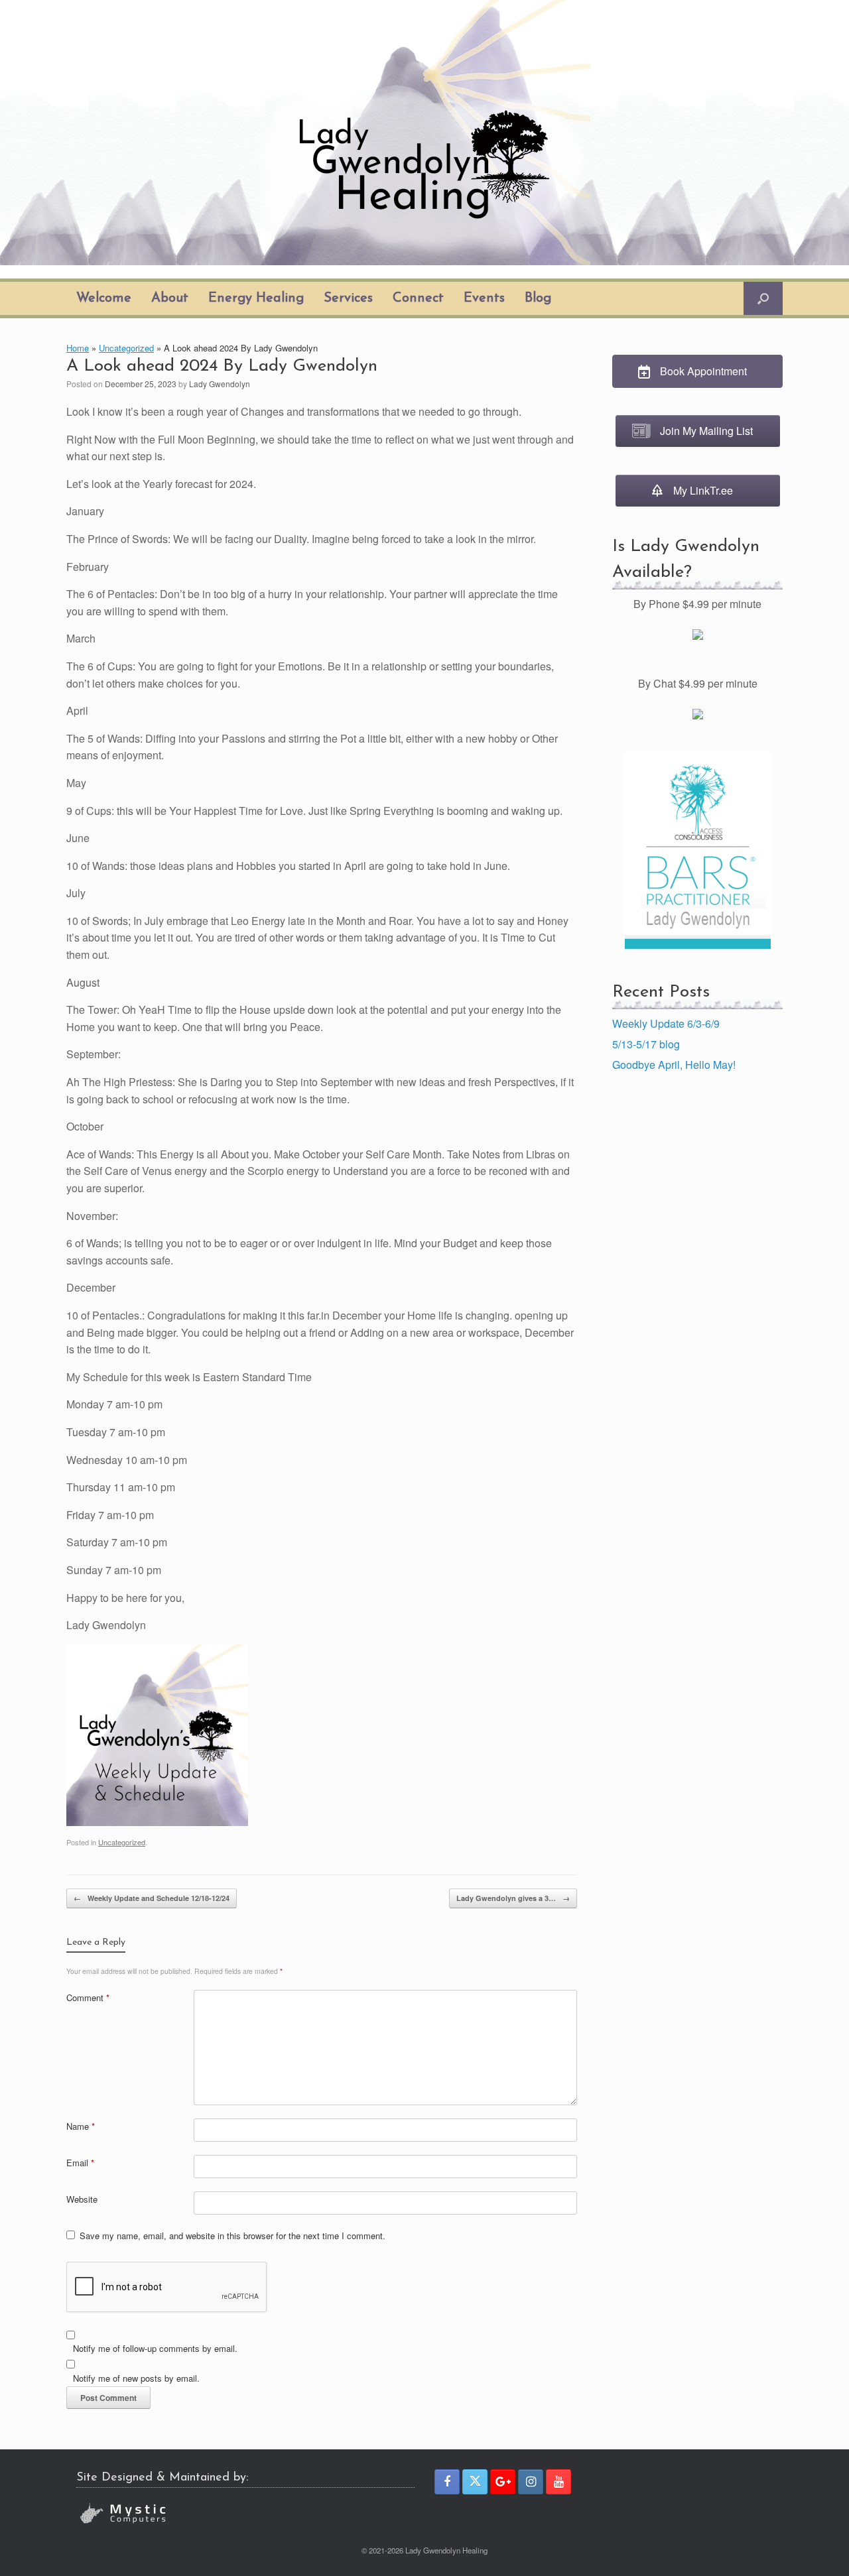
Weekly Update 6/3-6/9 (666, 1023)
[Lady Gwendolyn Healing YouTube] (558, 2482)
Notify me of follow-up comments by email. (155, 2348)
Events (484, 298)
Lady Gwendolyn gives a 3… (513, 1898)
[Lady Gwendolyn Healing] (424, 133)
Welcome (104, 298)
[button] (763, 298)
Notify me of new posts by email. (136, 2378)
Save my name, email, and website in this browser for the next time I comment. (232, 2236)
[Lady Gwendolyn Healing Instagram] (531, 2482)
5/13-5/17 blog (646, 1044)
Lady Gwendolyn (220, 384)
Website (82, 2199)
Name (81, 2126)
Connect (418, 298)
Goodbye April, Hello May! (674, 1065)
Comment (88, 1997)
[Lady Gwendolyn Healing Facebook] (447, 2482)
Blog (538, 298)
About (170, 298)
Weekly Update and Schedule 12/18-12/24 (152, 1898)
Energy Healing (256, 298)
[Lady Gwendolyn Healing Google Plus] (503, 2482)
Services (348, 298)
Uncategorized (126, 348)
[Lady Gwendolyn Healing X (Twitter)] (475, 2482)
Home (78, 348)
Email (80, 2163)
